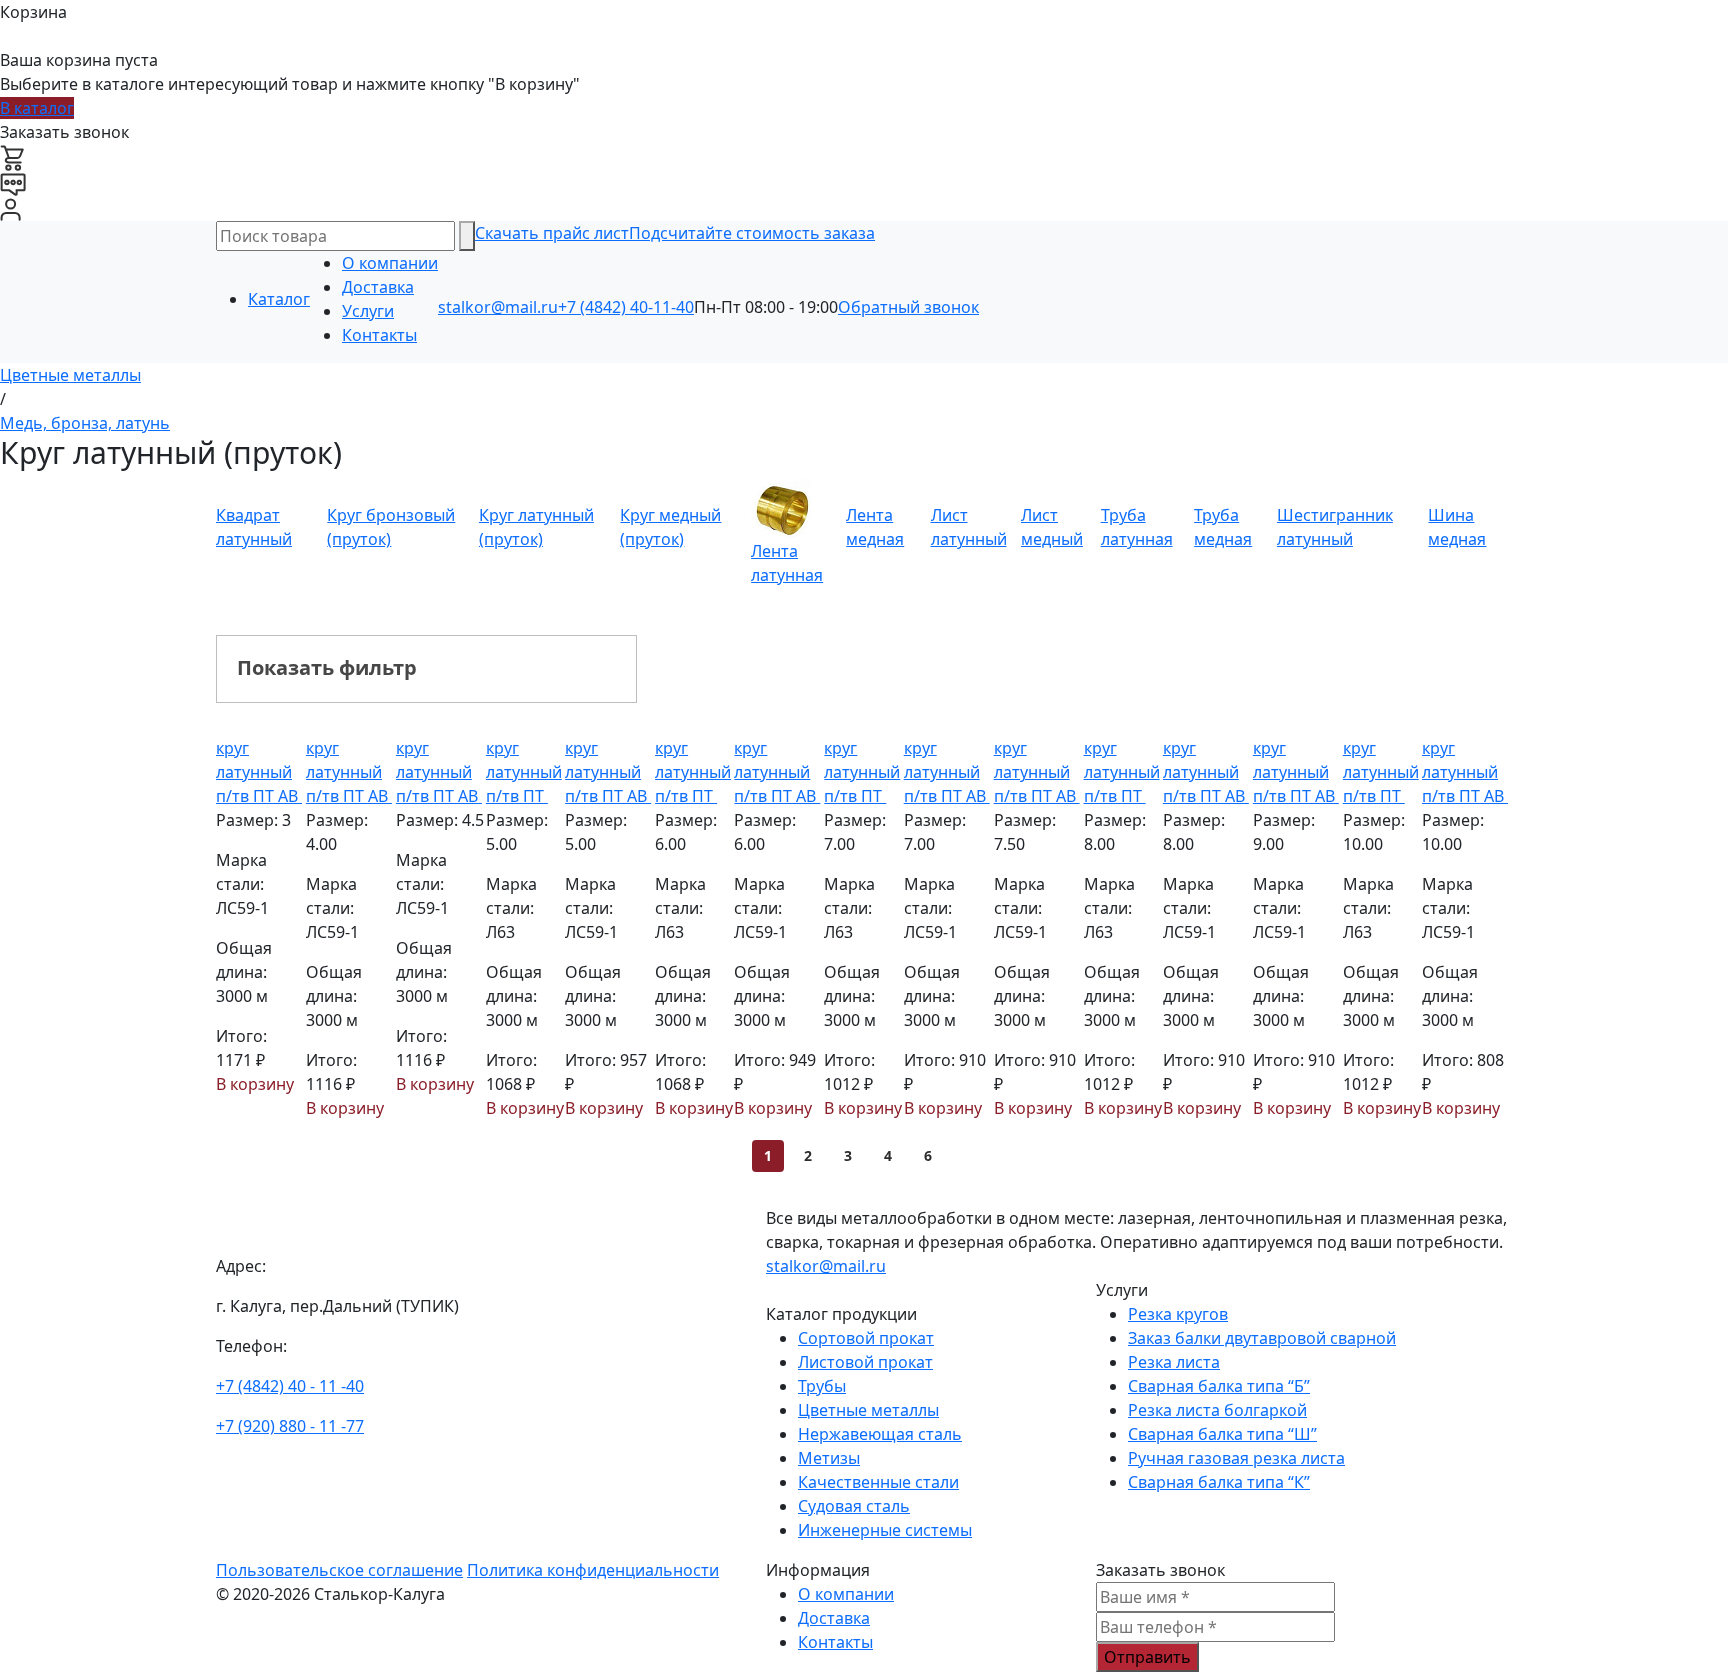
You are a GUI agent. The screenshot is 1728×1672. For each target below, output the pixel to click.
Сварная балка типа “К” (1219, 1482)
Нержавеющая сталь (880, 1434)
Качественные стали (878, 1482)
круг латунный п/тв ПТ (524, 772)
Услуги (368, 311)
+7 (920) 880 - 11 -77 (290, 1426)
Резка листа (1174, 1362)
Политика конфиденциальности (593, 1570)
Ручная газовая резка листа (1236, 1458)
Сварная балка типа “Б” (1219, 1386)
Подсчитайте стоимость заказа (752, 233)
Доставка (378, 287)
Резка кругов (1178, 1314)
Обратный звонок (908, 307)
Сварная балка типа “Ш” (1222, 1434)
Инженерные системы (885, 1530)
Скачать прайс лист (552, 233)
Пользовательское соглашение (339, 1570)
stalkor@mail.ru (498, 307)
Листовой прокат (865, 1362)
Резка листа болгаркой (1217, 1410)
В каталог (37, 108)
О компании (390, 263)
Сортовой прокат (866, 1338)
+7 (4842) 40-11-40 (626, 307)
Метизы (829, 1458)
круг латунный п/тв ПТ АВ (259, 772)
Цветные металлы (868, 1410)
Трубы (822, 1386)
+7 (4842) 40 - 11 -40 (290, 1386)
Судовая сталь (854, 1506)
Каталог (279, 299)
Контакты (379, 335)
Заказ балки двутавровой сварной (1262, 1338)
